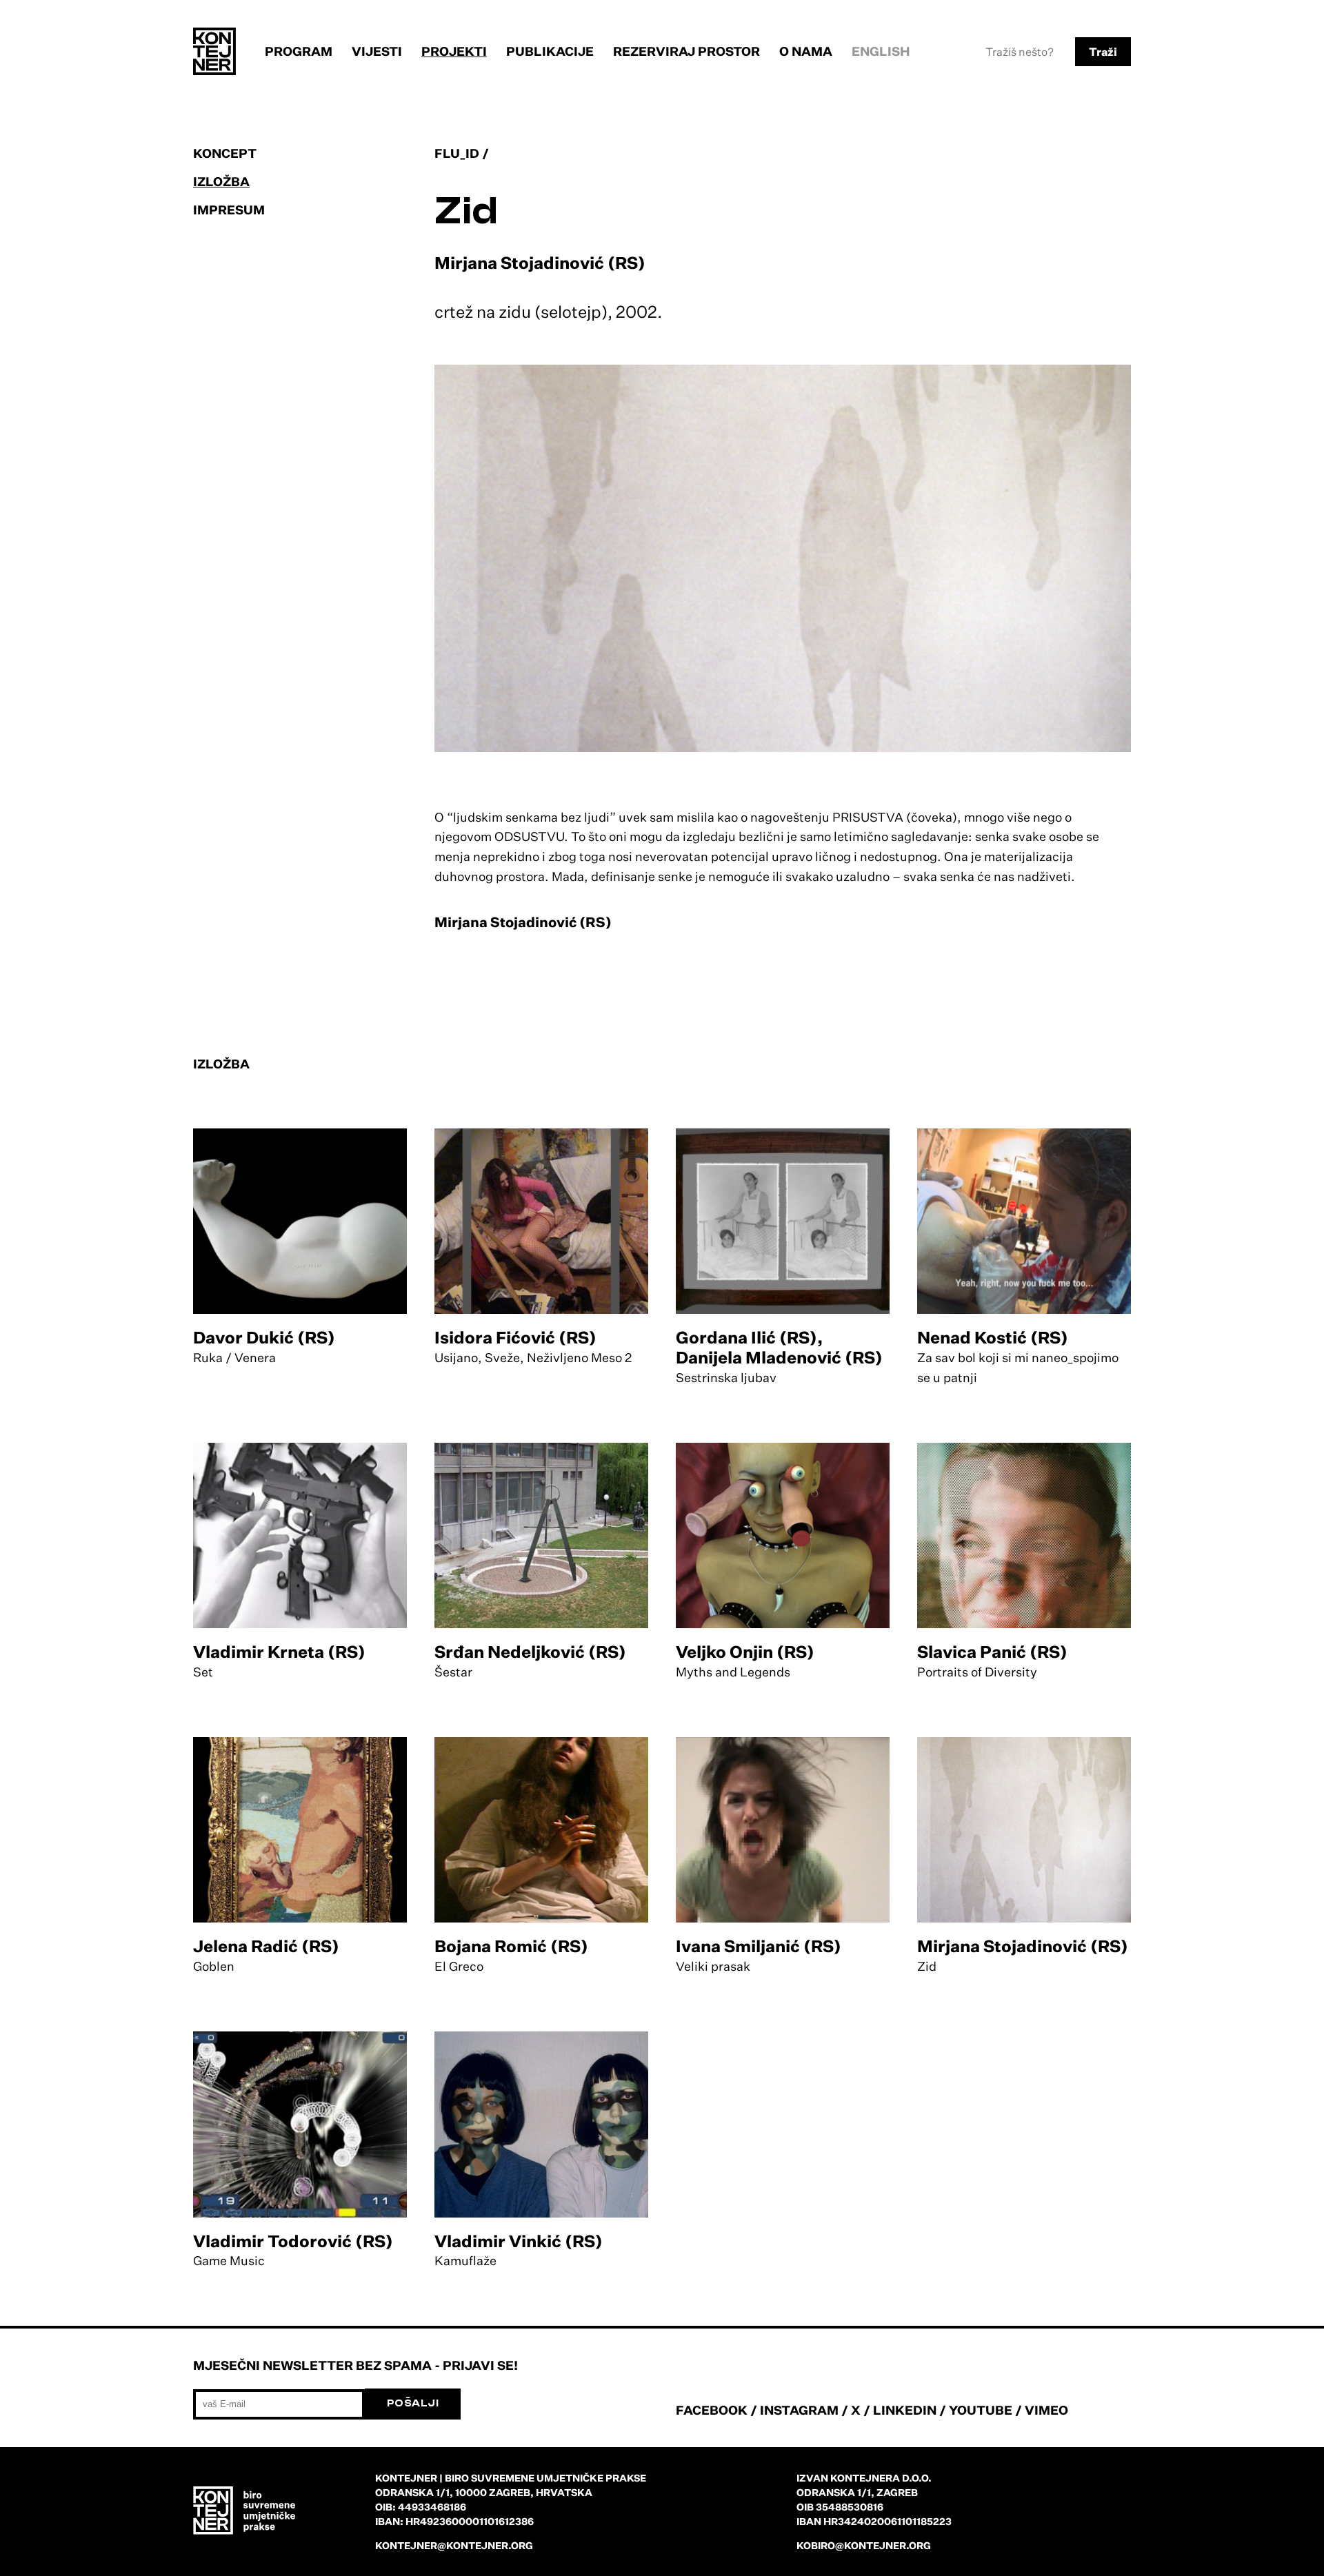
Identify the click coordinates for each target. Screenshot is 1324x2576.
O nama (806, 51)
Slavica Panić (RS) (992, 1652)
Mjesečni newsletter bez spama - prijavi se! (355, 2365)
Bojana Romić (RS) (511, 1946)
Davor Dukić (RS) (264, 1337)
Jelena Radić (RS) (266, 1946)
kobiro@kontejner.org (864, 2545)
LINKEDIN (905, 2410)
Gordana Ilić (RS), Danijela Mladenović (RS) (779, 1347)
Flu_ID (457, 153)
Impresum (229, 210)
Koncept (225, 153)
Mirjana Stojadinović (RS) (1023, 1946)
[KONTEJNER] (214, 51)
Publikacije (550, 51)
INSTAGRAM (799, 2410)
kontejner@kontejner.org (454, 2545)
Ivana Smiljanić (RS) (759, 1946)
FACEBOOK (712, 2410)
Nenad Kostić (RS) (993, 1337)
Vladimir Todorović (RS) (293, 2241)
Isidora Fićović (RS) (515, 1337)
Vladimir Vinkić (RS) (519, 2241)
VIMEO (1046, 2410)
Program (299, 51)
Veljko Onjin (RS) (745, 1652)
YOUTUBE (981, 2410)
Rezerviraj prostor (686, 51)
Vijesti (377, 51)
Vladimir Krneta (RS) (279, 1652)
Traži (1103, 52)
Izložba (221, 181)
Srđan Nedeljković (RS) (530, 1652)
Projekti (454, 51)
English (881, 51)
